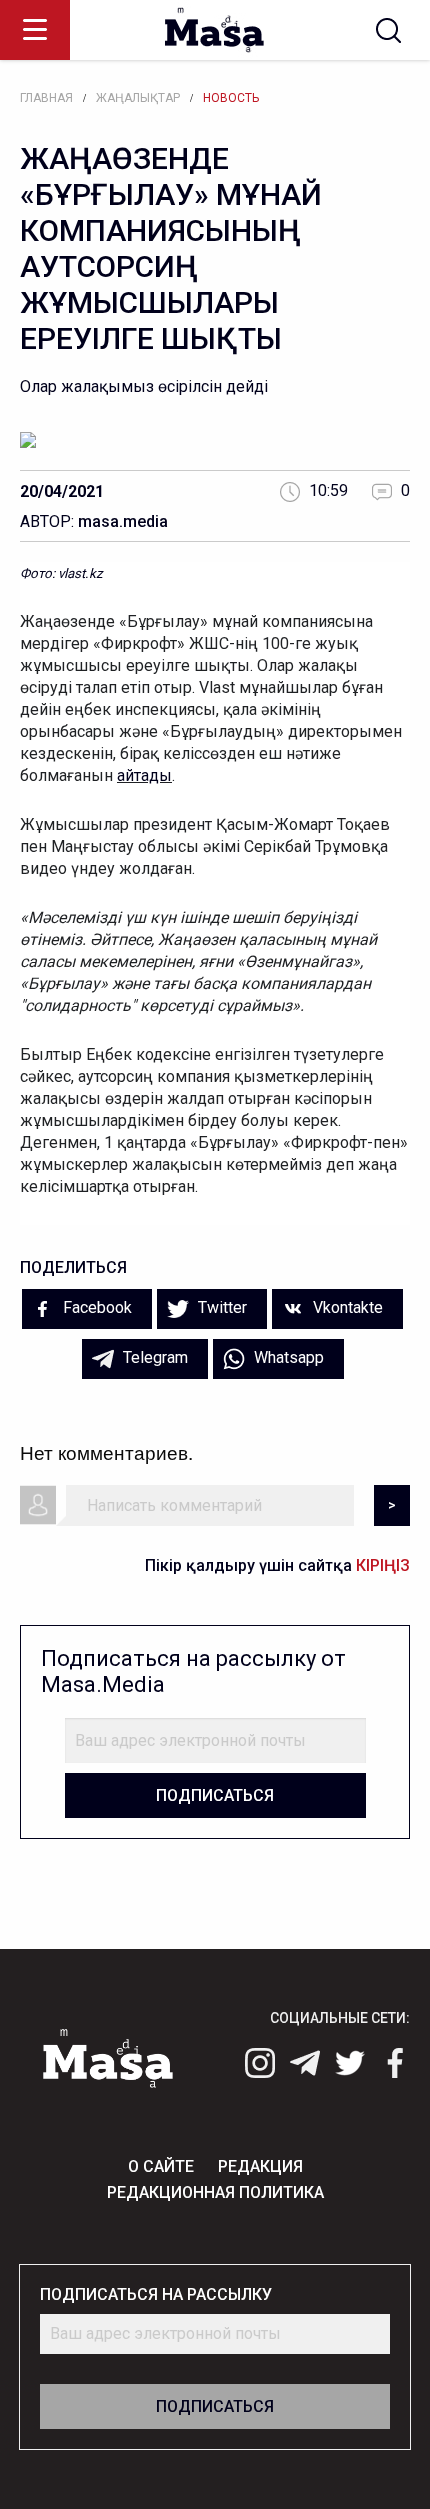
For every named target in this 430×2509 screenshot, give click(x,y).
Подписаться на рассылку (156, 2294)
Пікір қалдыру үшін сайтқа (277, 1565)
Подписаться (215, 1795)
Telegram (153, 1357)
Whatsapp (287, 1357)
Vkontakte (346, 1307)
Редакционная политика (215, 2192)
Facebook (95, 1307)
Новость (231, 98)
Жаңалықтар (138, 98)
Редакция (260, 2166)
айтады (144, 775)
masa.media (123, 521)
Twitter (220, 1307)
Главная (46, 98)
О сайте (161, 2166)
